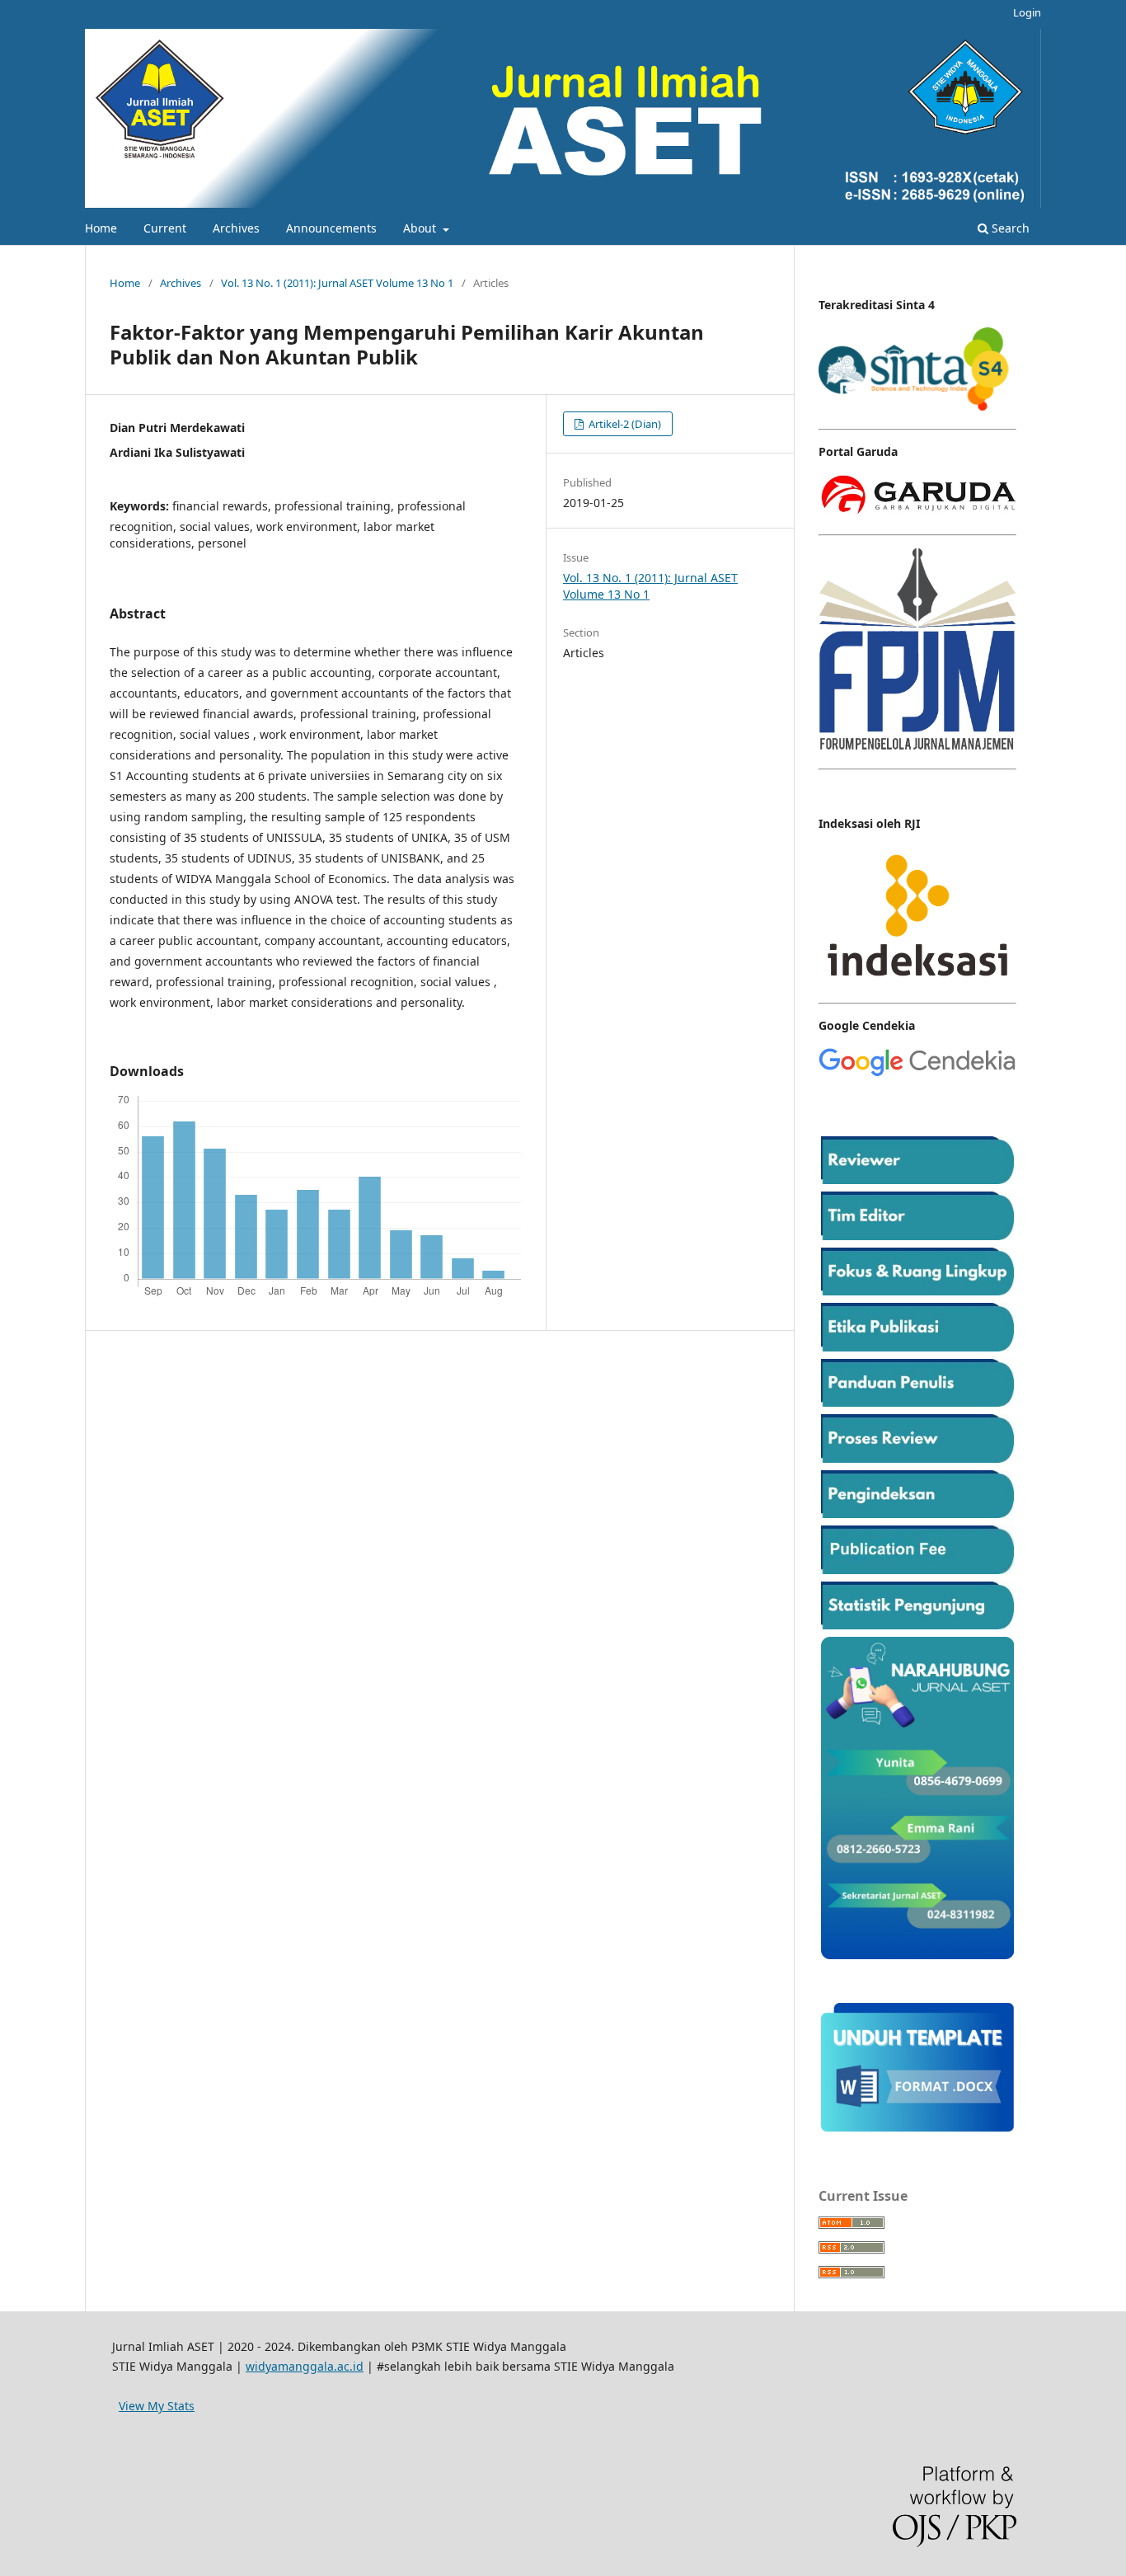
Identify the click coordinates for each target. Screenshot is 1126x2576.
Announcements (331, 228)
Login (1027, 12)
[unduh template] (917, 2127)
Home (101, 228)
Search (1009, 228)
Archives (236, 228)
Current (165, 228)
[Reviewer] (917, 1180)
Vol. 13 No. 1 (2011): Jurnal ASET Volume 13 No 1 (337, 283)
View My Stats (157, 2406)
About (421, 228)
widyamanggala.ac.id (305, 2366)
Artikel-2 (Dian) (624, 424)
